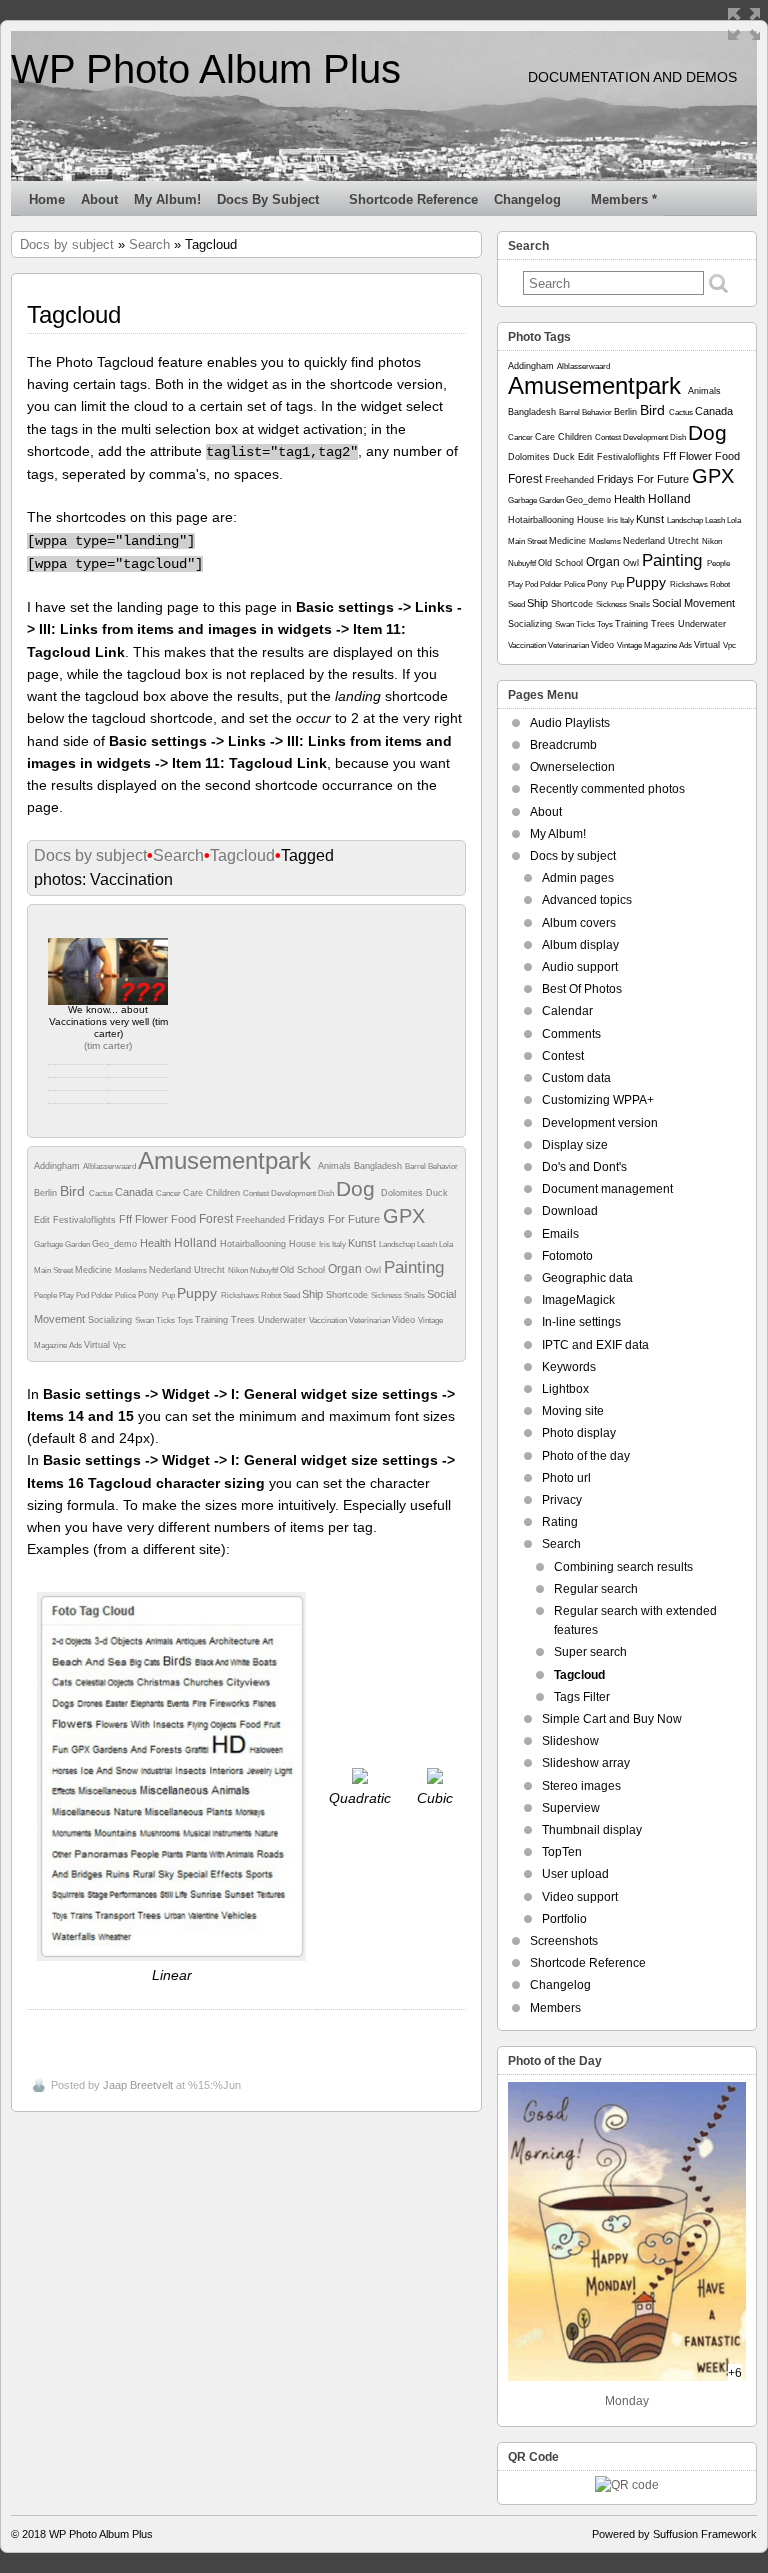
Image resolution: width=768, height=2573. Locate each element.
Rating (560, 1522)
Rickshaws (241, 1295)
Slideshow (570, 1741)
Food (185, 1219)
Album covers (579, 923)
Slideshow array (586, 1763)
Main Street (54, 1270)
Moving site (573, 1411)
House (304, 1244)
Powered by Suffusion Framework (674, 2534)
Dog (358, 1188)
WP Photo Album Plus (206, 69)
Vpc (119, 1345)
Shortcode (348, 1295)
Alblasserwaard (110, 1166)
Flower (153, 1219)
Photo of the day (586, 1456)
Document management (607, 1189)
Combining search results (623, 1567)
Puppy (199, 1293)
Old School (304, 1270)
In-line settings (581, 1322)
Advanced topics (587, 900)
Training (213, 1320)
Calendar (567, 1011)
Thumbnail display (592, 1830)
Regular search (596, 1589)
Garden (78, 1244)
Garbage (49, 1244)
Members (555, 2008)
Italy (340, 1244)
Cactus (102, 1193)
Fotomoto (567, 1256)
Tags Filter (582, 1697)
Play (67, 1295)
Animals (336, 1166)
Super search (590, 1652)
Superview (571, 1808)
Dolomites (403, 1193)
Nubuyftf (265, 1270)
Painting (414, 1267)
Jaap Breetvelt (138, 2085)
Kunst (363, 1243)
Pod (83, 1295)
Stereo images (581, 1786)
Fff (127, 1219)
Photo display (579, 1433)
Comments (571, 1034)
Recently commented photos (607, 789)
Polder (103, 1295)
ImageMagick (578, 1300)
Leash (428, 1244)
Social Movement (693, 603)
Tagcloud (242, 855)
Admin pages (578, 878)
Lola (446, 1244)
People (46, 1295)
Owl (374, 1270)
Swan (145, 1320)
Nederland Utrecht (188, 1270)
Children (224, 1193)
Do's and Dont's (584, 1167)
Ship (314, 1294)
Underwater (283, 1320)
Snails (415, 1295)
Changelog (527, 199)
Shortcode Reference (413, 199)
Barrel (416, 1166)
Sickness (387, 1295)
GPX (404, 1216)
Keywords (569, 1367)
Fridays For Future (335, 1219)
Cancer (169, 1193)
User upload (575, 1874)
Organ (346, 1269)
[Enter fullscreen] (744, 24)
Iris (325, 1244)
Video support (580, 1897)
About (99, 199)
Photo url (566, 1478)
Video (405, 1320)
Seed (292, 1295)
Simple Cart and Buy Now (612, 1719)
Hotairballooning (254, 1244)
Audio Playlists (570, 723)
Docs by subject (268, 199)
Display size (575, 1145)
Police (126, 1295)
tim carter (108, 1045)
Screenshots (564, 1941)
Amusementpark (228, 1160)
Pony (150, 1295)
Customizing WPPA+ (598, 1100)
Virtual (98, 1345)
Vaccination (329, 1320)
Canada (135, 1192)
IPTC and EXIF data (595, 1345)
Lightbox (565, 1389)
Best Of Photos (582, 989)
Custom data (576, 1078)
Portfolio (564, 1919)
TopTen (562, 1852)
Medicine (95, 1270)
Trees (244, 1320)
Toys (186, 1320)
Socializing (111, 1320)
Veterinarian (370, 1320)
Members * (624, 199)
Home (47, 199)
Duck (437, 1193)
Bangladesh (379, 1166)
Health (157, 1243)
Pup (169, 1295)
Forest (217, 1219)
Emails (560, 1234)
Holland (197, 1243)
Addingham (58, 1166)
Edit (43, 1220)
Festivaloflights (86, 1220)
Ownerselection (572, 767)
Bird (74, 1191)
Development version (600, 1123)
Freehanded (262, 1220)
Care (194, 1193)
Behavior (443, 1166)
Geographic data (587, 1278)
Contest (257, 1193)
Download (570, 1211)
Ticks (166, 1320)
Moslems (132, 1270)
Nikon (239, 1270)
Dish (327, 1193)
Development (294, 1193)
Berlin (47, 1193)
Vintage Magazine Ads (655, 645)
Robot (272, 1295)
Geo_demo (116, 1244)
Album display (580, 945)
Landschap (398, 1244)
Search (149, 244)
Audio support (580, 967)
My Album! (167, 199)
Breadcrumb (563, 745)
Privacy (562, 1500)
